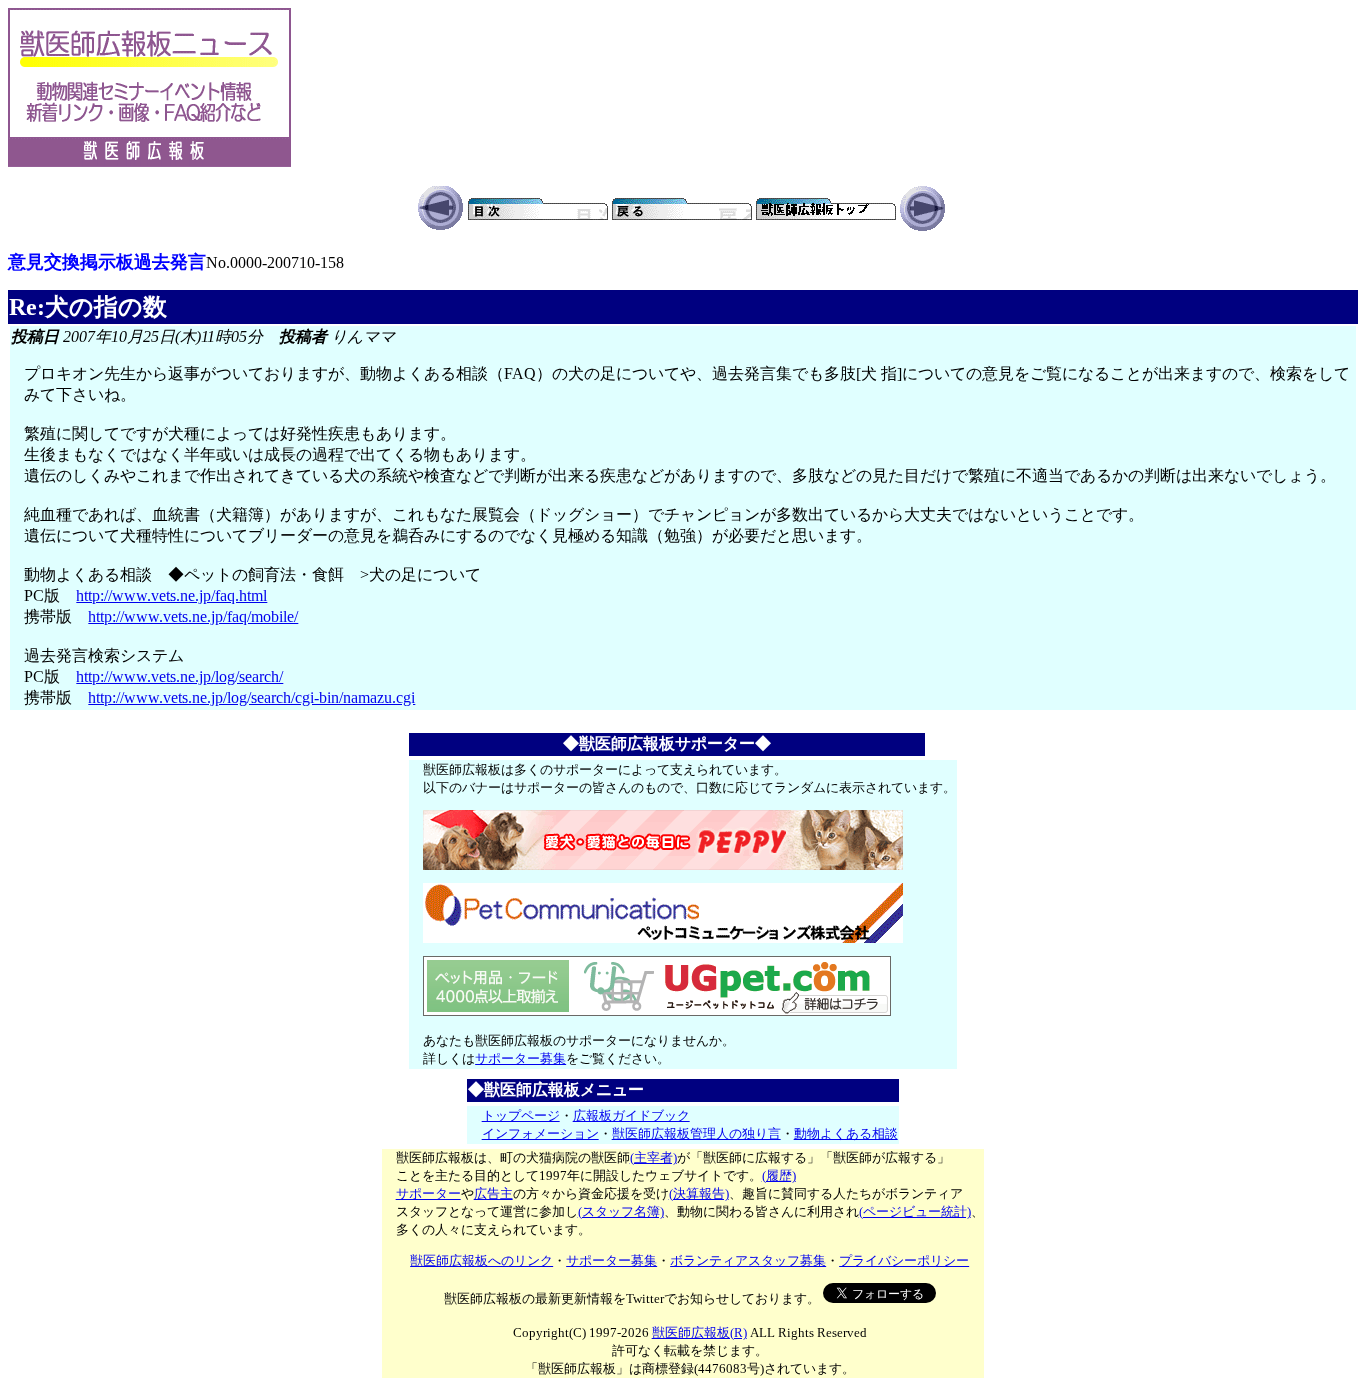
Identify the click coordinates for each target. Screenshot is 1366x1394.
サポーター (428, 1193)
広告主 (493, 1193)
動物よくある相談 (846, 1133)
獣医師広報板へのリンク (481, 1260)
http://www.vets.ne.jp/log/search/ (179, 676)
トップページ (521, 1115)
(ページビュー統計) (915, 1211)
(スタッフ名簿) (621, 1211)
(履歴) (779, 1175)
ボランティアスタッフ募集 (748, 1260)
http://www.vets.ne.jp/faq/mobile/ (193, 616)
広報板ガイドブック (631, 1115)
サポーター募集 (520, 1058)
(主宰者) (653, 1157)
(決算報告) (699, 1193)
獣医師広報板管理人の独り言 (696, 1133)
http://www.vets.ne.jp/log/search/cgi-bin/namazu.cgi (251, 697)
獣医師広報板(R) (699, 1332)
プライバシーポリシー (904, 1260)
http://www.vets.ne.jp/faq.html (171, 595)
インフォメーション (540, 1133)
